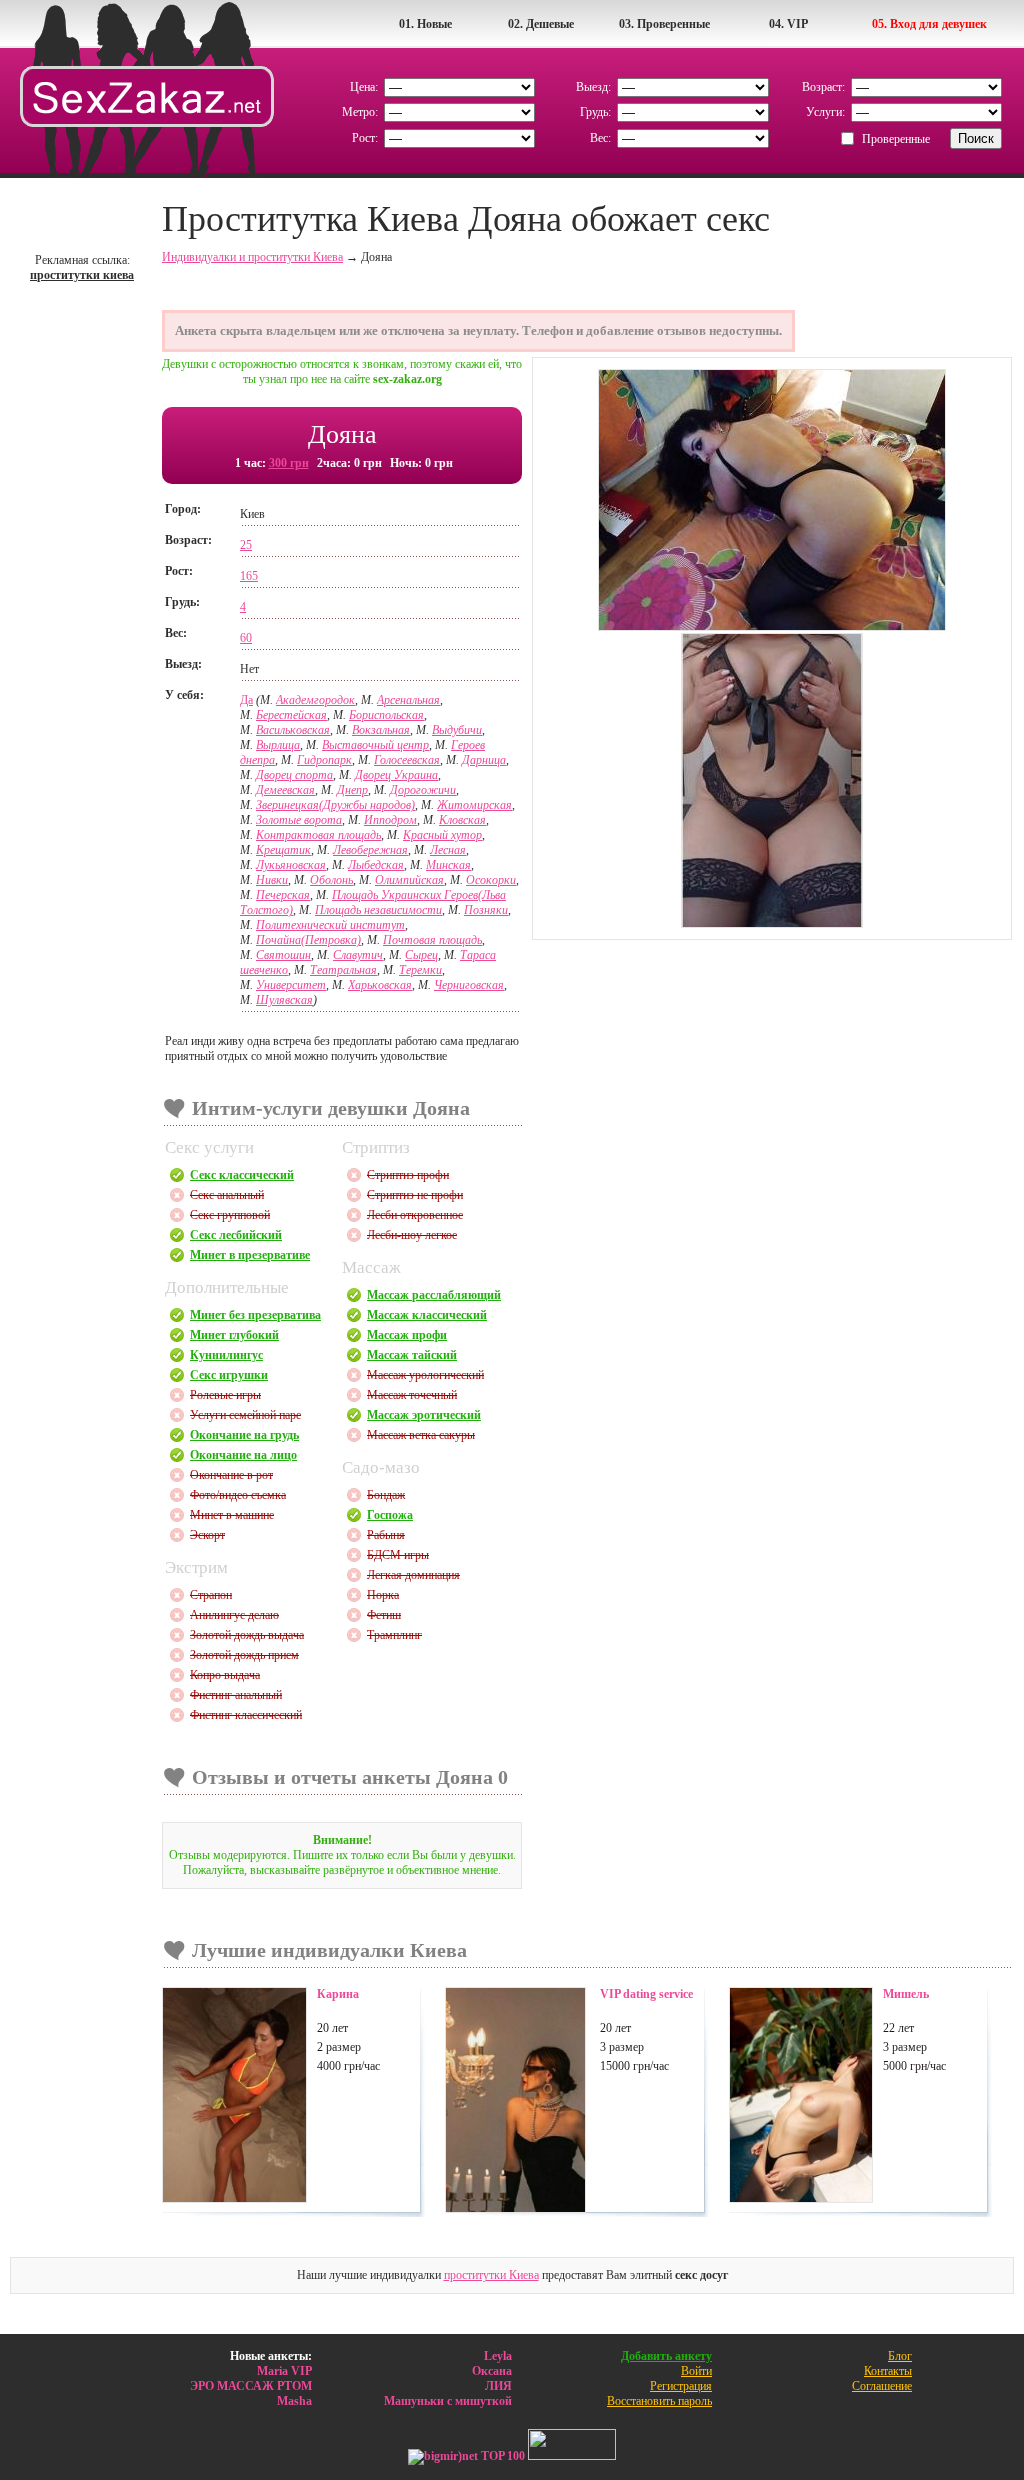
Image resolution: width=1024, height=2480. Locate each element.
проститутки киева (82, 275)
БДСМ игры (398, 1555)
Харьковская (380, 985)
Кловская (462, 820)
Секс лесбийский (236, 1235)
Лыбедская (376, 865)
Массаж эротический (424, 1415)
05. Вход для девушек (929, 24)
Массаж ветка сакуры (421, 1435)
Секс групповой (230, 1215)
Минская (448, 865)
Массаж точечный (412, 1395)
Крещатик (283, 850)
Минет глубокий (234, 1335)
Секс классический (242, 1175)
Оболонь (331, 880)
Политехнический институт (330, 925)
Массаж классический (427, 1315)
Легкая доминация (413, 1575)
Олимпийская (409, 880)
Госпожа (390, 1515)
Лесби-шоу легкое (412, 1235)
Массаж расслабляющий (434, 1295)
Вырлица (278, 745)
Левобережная (370, 850)
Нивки (272, 880)
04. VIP (788, 24)
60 (246, 638)
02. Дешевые (541, 24)
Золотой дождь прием (244, 1655)
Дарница (484, 760)
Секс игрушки (229, 1375)
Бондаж (386, 1495)
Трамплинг (394, 1635)
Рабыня (386, 1535)
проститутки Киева (491, 2275)
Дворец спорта (294, 775)
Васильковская (293, 730)
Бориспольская (386, 715)
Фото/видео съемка (238, 1495)
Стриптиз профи (408, 1175)
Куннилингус (226, 1355)
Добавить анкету (666, 2356)
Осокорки (491, 880)
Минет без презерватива (255, 1315)
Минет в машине (232, 1515)
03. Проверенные (664, 24)
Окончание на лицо (243, 1455)
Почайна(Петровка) (308, 940)
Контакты (888, 2371)
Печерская (283, 895)
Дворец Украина (396, 775)
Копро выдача (225, 1675)
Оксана (492, 2371)
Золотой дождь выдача (247, 1635)
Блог (900, 2356)
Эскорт (207, 1535)
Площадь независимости (378, 910)
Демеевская (285, 790)
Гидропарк (324, 760)
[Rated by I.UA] (572, 2456)
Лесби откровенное (415, 1215)
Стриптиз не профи (415, 1195)
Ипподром (390, 820)
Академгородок (315, 700)
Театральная (343, 970)
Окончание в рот (231, 1475)
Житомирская (474, 805)
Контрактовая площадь (318, 835)
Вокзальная (381, 730)
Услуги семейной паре (245, 1415)
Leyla (498, 2356)
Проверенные (896, 139)
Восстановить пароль (659, 2401)
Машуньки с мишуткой (448, 2401)
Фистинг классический (246, 1715)
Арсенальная (408, 700)
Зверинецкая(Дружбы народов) (335, 805)
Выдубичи (457, 730)
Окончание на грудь (244, 1435)
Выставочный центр (375, 745)
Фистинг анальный (236, 1695)
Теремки (420, 970)
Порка (383, 1595)
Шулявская (284, 1000)
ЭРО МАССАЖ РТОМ (251, 2386)
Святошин (283, 955)
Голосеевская (407, 760)
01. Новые (425, 24)
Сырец (421, 955)
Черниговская (469, 985)
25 (246, 545)
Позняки (486, 910)
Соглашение (882, 2386)
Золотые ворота (299, 820)
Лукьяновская (291, 865)
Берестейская (291, 715)
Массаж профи (407, 1335)
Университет (291, 985)
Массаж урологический (425, 1375)
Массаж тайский (412, 1355)
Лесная (448, 850)
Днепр (352, 790)
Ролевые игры (225, 1395)
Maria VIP (284, 2371)
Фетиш (384, 1615)
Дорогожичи (423, 790)
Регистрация (681, 2386)
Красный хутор (442, 835)
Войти (696, 2371)
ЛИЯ (498, 2386)
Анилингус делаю (234, 1615)
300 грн (289, 463)
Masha (294, 2401)
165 (249, 576)
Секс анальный (227, 1195)
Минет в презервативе (250, 1255)
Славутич (358, 955)
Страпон (211, 1595)
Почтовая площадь (432, 940)
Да (246, 700)
